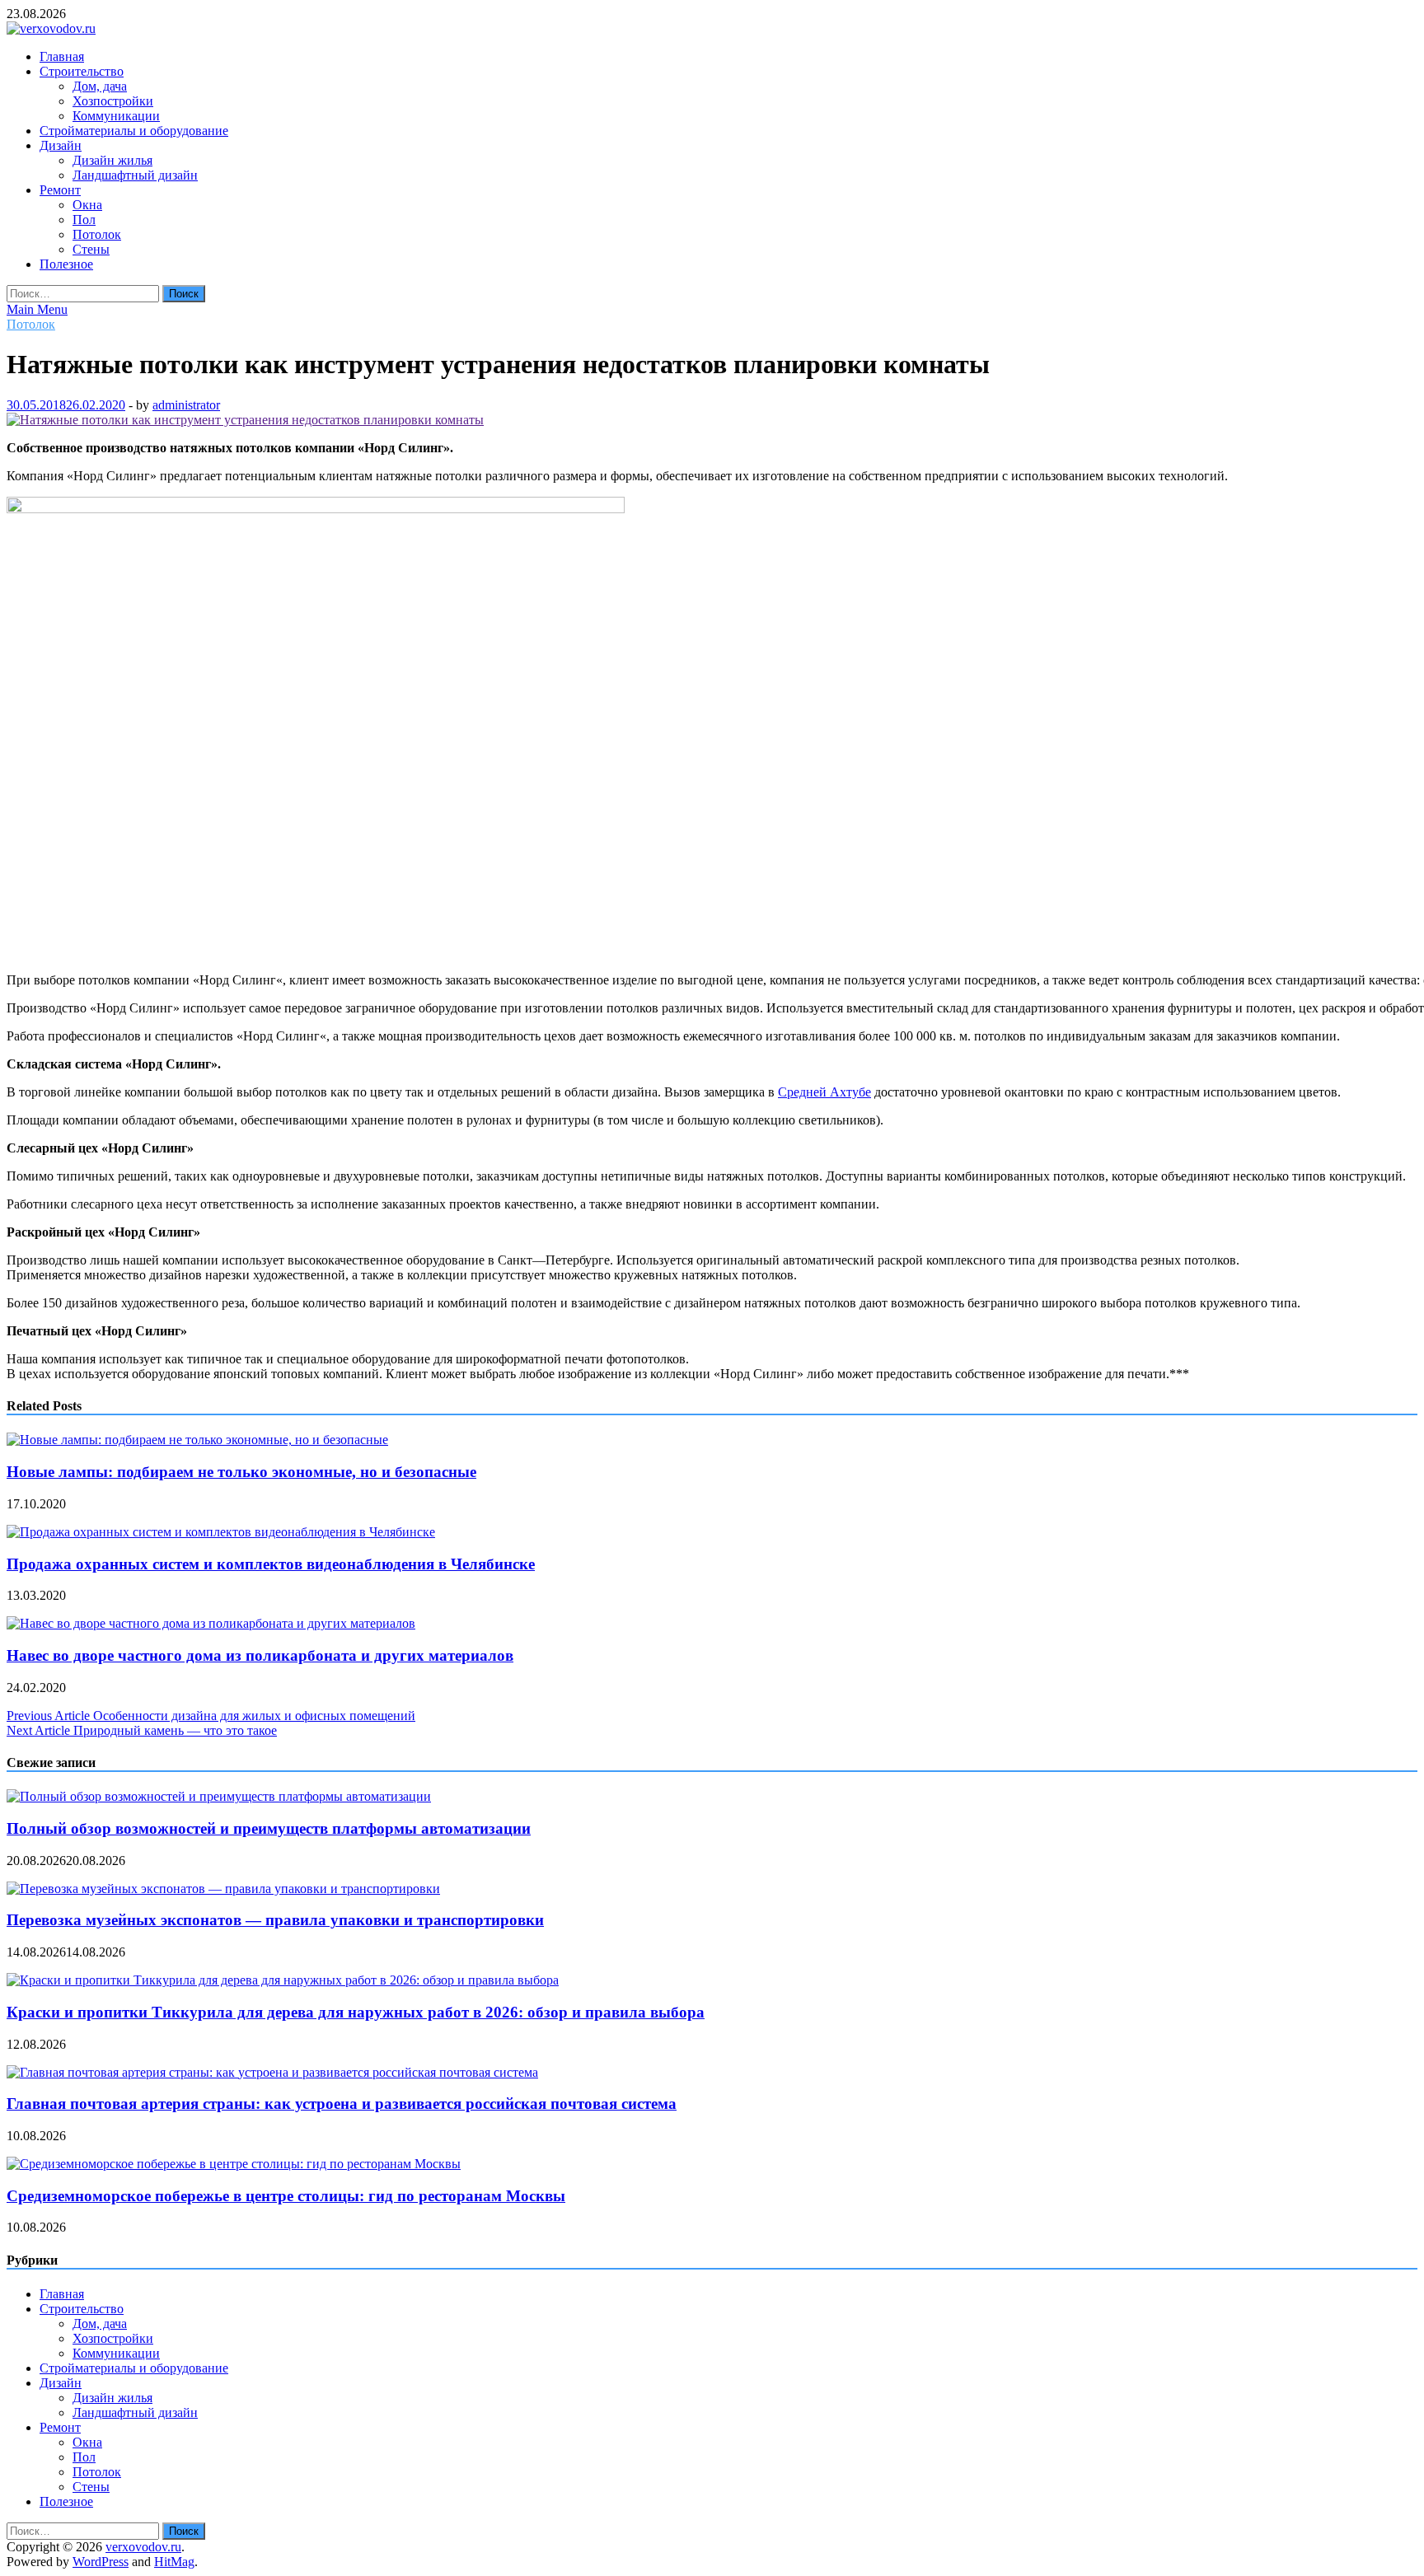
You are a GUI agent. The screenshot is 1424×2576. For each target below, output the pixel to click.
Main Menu (37, 309)
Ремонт (60, 190)
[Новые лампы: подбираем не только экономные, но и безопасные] (197, 1440)
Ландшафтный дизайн (135, 175)
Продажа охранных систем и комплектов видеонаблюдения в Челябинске (271, 1564)
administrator (186, 405)
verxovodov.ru (143, 2547)
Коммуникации (116, 116)
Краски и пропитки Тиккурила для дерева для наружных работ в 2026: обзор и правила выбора (356, 2012)
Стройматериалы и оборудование (134, 131)
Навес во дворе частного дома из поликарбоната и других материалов (260, 1655)
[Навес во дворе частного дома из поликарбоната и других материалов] (211, 1623)
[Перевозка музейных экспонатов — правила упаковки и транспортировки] (223, 1889)
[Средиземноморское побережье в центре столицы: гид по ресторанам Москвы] (234, 2164)
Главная (62, 56)
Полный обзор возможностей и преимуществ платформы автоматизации (269, 1828)
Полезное (66, 264)
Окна (87, 205)
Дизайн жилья (112, 160)
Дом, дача (100, 86)
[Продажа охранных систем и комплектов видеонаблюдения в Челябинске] (221, 1532)
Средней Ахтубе (824, 1092)
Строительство (82, 71)
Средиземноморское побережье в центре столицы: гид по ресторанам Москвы (286, 2196)
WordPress (101, 2562)
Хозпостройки (113, 101)
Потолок (97, 234)
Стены (91, 249)
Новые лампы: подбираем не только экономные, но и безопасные (241, 1472)
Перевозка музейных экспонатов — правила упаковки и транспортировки (275, 1920)
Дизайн (61, 145)
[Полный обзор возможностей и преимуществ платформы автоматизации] (219, 1796)
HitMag (174, 2562)
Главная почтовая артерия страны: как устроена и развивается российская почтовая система (342, 2104)
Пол (84, 220)
